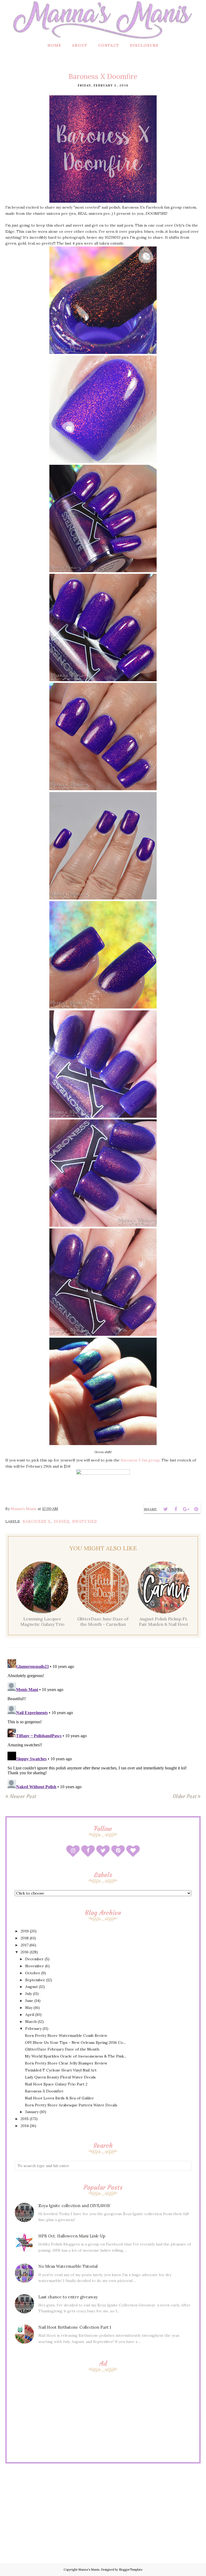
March (31, 2022)
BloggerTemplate (131, 2570)
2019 (25, 1931)
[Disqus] (103, 1724)
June (29, 2001)
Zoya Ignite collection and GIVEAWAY (74, 2206)
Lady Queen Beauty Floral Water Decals (60, 2077)
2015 (25, 2119)
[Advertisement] (103, 2417)
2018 (25, 1938)
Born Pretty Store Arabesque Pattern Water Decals (71, 2105)
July (29, 1994)
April (30, 2015)
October (33, 1973)
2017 (25, 1945)
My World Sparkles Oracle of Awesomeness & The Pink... (76, 2056)
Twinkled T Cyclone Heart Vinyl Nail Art (61, 2070)
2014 (25, 2126)
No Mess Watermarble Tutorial (68, 2266)
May (29, 2008)
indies (61, 1521)
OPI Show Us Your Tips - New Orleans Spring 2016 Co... (75, 2042)
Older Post (185, 1796)
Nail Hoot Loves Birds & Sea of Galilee (59, 2098)
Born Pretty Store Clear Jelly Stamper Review (66, 2063)
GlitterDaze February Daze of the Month (62, 2049)
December (34, 1959)
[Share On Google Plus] (186, 1509)
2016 (25, 1952)
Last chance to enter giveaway (68, 2297)
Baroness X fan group (140, 1460)
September (35, 1980)
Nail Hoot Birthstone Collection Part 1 (75, 2327)
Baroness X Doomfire (44, 2091)
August (32, 1987)
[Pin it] (196, 1509)
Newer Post (23, 1796)
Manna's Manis (89, 2570)
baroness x (37, 1521)
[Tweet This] (165, 1509)
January (32, 2112)
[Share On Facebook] (176, 1509)
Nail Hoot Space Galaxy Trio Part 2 (56, 2084)
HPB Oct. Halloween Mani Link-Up (72, 2236)
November (35, 1966)
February (33, 2029)
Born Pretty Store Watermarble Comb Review (66, 2036)
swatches (84, 1521)
